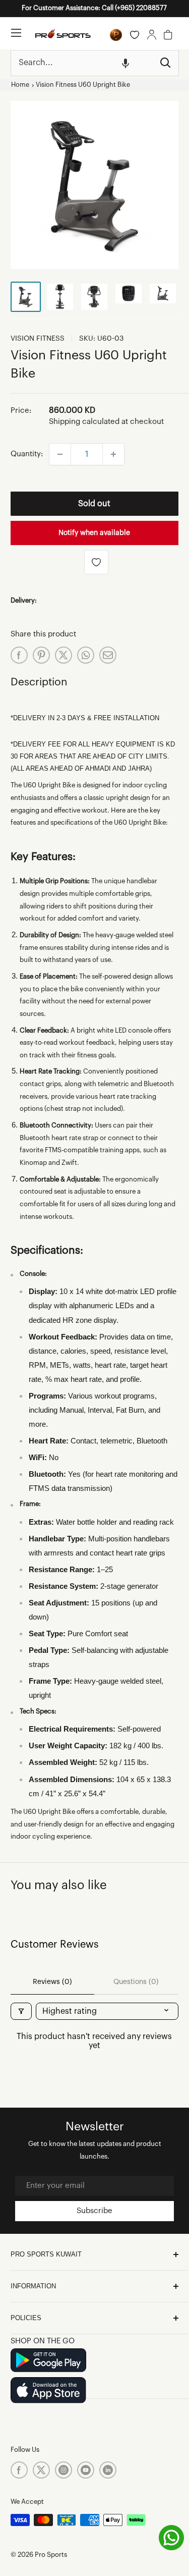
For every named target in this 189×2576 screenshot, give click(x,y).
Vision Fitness (38, 339)
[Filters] (21, 2011)
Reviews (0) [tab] (52, 1982)
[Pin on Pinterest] (41, 655)
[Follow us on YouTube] (86, 2470)
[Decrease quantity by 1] (60, 454)
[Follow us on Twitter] (41, 2470)
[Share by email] (108, 655)
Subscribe (94, 2211)
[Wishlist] (135, 35)
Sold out (94, 504)
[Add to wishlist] (96, 562)
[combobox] (82, 63)
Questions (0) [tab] (136, 1982)
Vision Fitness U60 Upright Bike (83, 85)
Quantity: (27, 454)
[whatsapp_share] (86, 655)
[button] (125, 63)
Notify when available (94, 533)
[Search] (166, 63)
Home (20, 85)
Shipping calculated (84, 422)
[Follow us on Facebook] (19, 2470)
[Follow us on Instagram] (64, 2470)
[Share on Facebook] (19, 655)
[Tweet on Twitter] (64, 655)
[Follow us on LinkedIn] (108, 2470)
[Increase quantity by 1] (113, 454)
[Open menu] (16, 33)
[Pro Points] (116, 35)
